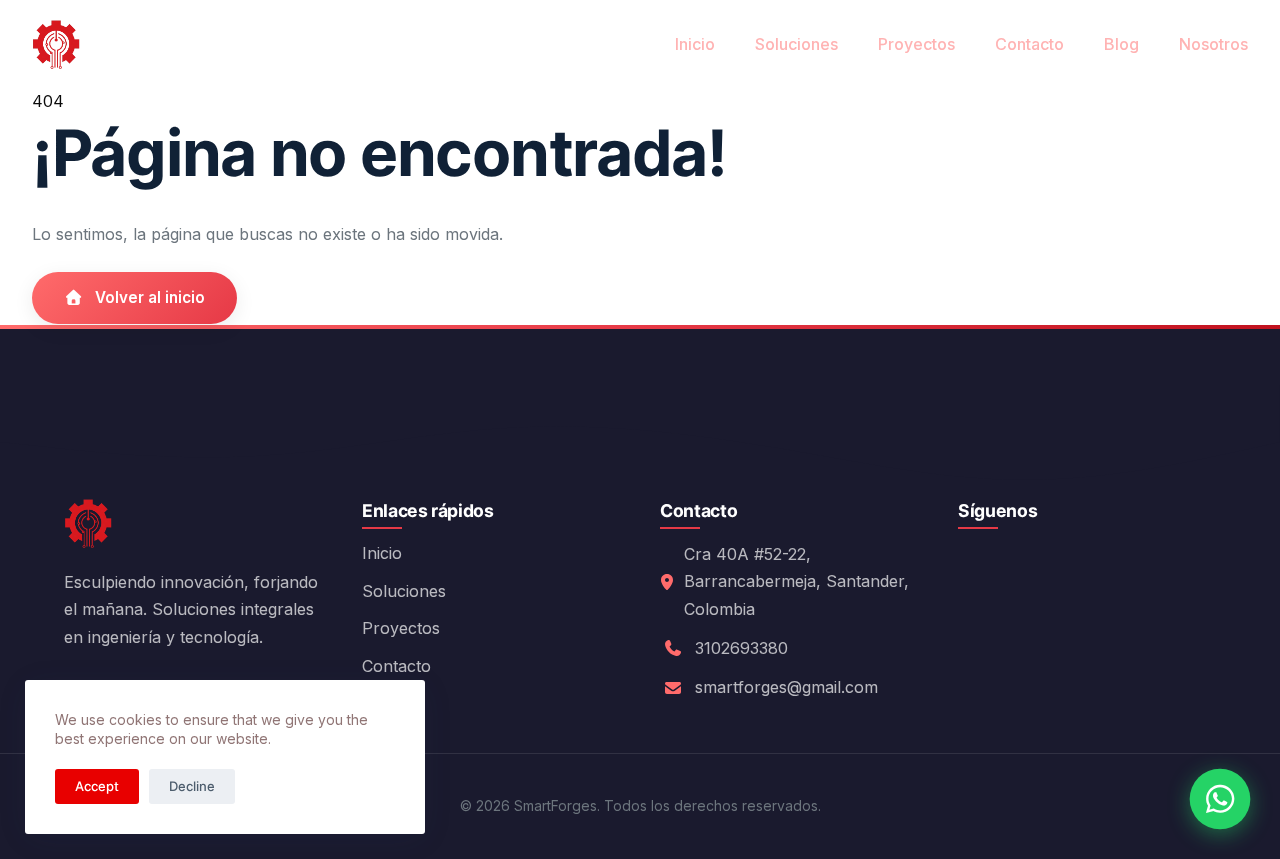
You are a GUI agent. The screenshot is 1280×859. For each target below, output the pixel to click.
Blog (1121, 44)
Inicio (695, 44)
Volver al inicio (150, 297)
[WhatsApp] (1220, 799)
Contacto (1029, 44)
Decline (192, 786)
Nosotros (1213, 44)
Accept (97, 786)
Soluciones (796, 44)
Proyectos (916, 44)
